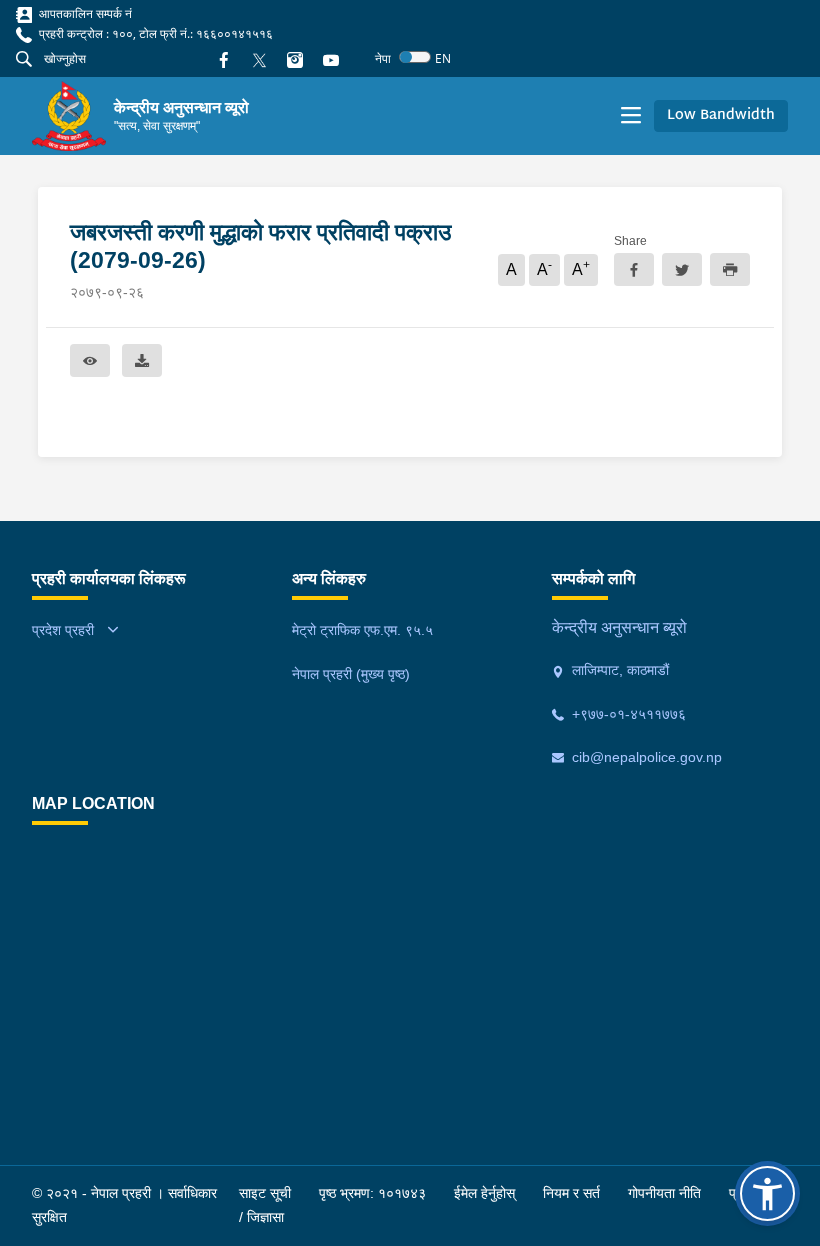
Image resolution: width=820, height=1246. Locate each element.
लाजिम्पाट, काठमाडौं (618, 670)
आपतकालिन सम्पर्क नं (84, 13)
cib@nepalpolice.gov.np (645, 757)
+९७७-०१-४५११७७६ (627, 714)
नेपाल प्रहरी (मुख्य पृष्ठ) (351, 674)
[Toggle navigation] (631, 116)
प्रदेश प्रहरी (63, 630)
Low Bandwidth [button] (721, 115)
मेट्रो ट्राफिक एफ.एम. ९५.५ (362, 630)
